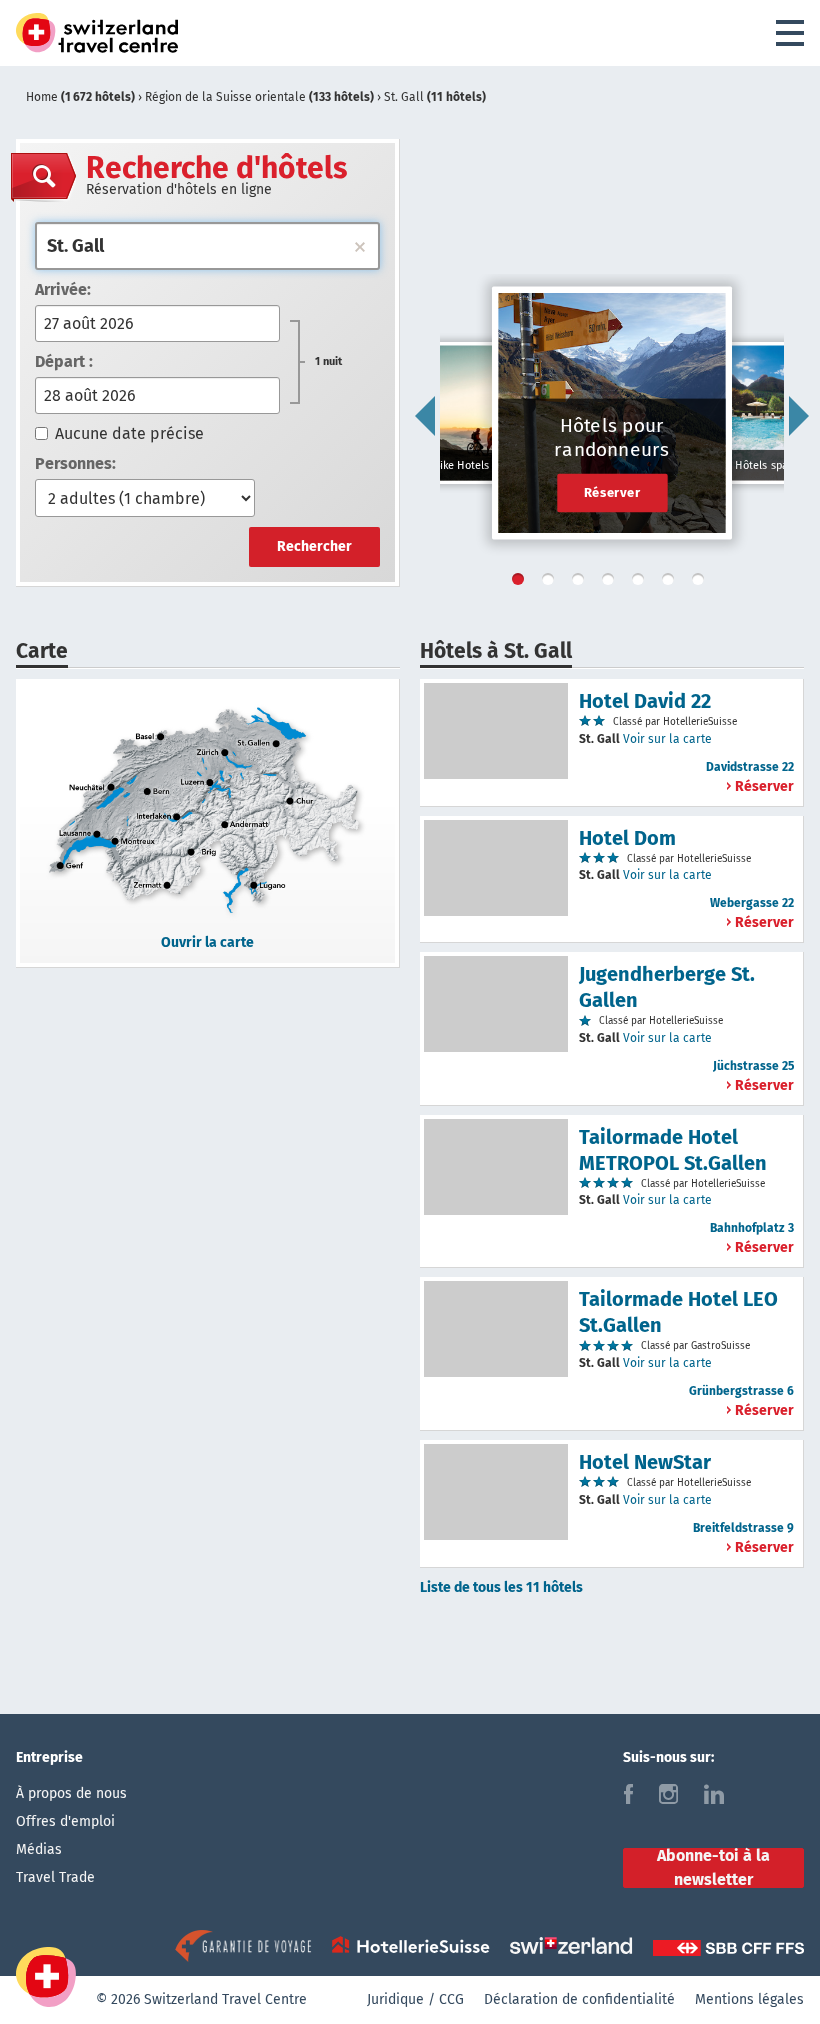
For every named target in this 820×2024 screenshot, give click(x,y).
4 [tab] (612, 583)
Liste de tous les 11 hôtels (501, 1587)
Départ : (64, 361)
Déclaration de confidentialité (579, 1999)
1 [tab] (522, 583)
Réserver (612, 492)
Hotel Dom (627, 838)
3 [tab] (582, 583)
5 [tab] (642, 583)
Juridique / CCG (415, 1999)
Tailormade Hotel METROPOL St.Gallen (673, 1150)
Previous (425, 416)
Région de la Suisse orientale (259, 97)
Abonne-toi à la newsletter (713, 1868)
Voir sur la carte (667, 739)
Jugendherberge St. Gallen (667, 987)
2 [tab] (552, 583)
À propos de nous (71, 1793)
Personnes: (75, 463)
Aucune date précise (129, 433)
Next (799, 416)
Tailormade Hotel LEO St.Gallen (678, 1312)
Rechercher (314, 546)
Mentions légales (749, 1999)
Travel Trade (55, 1877)
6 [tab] (672, 583)
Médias (39, 1849)
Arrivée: (63, 289)
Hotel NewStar (645, 1462)
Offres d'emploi (65, 1821)
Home (80, 97)
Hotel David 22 (645, 701)
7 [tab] (702, 583)
